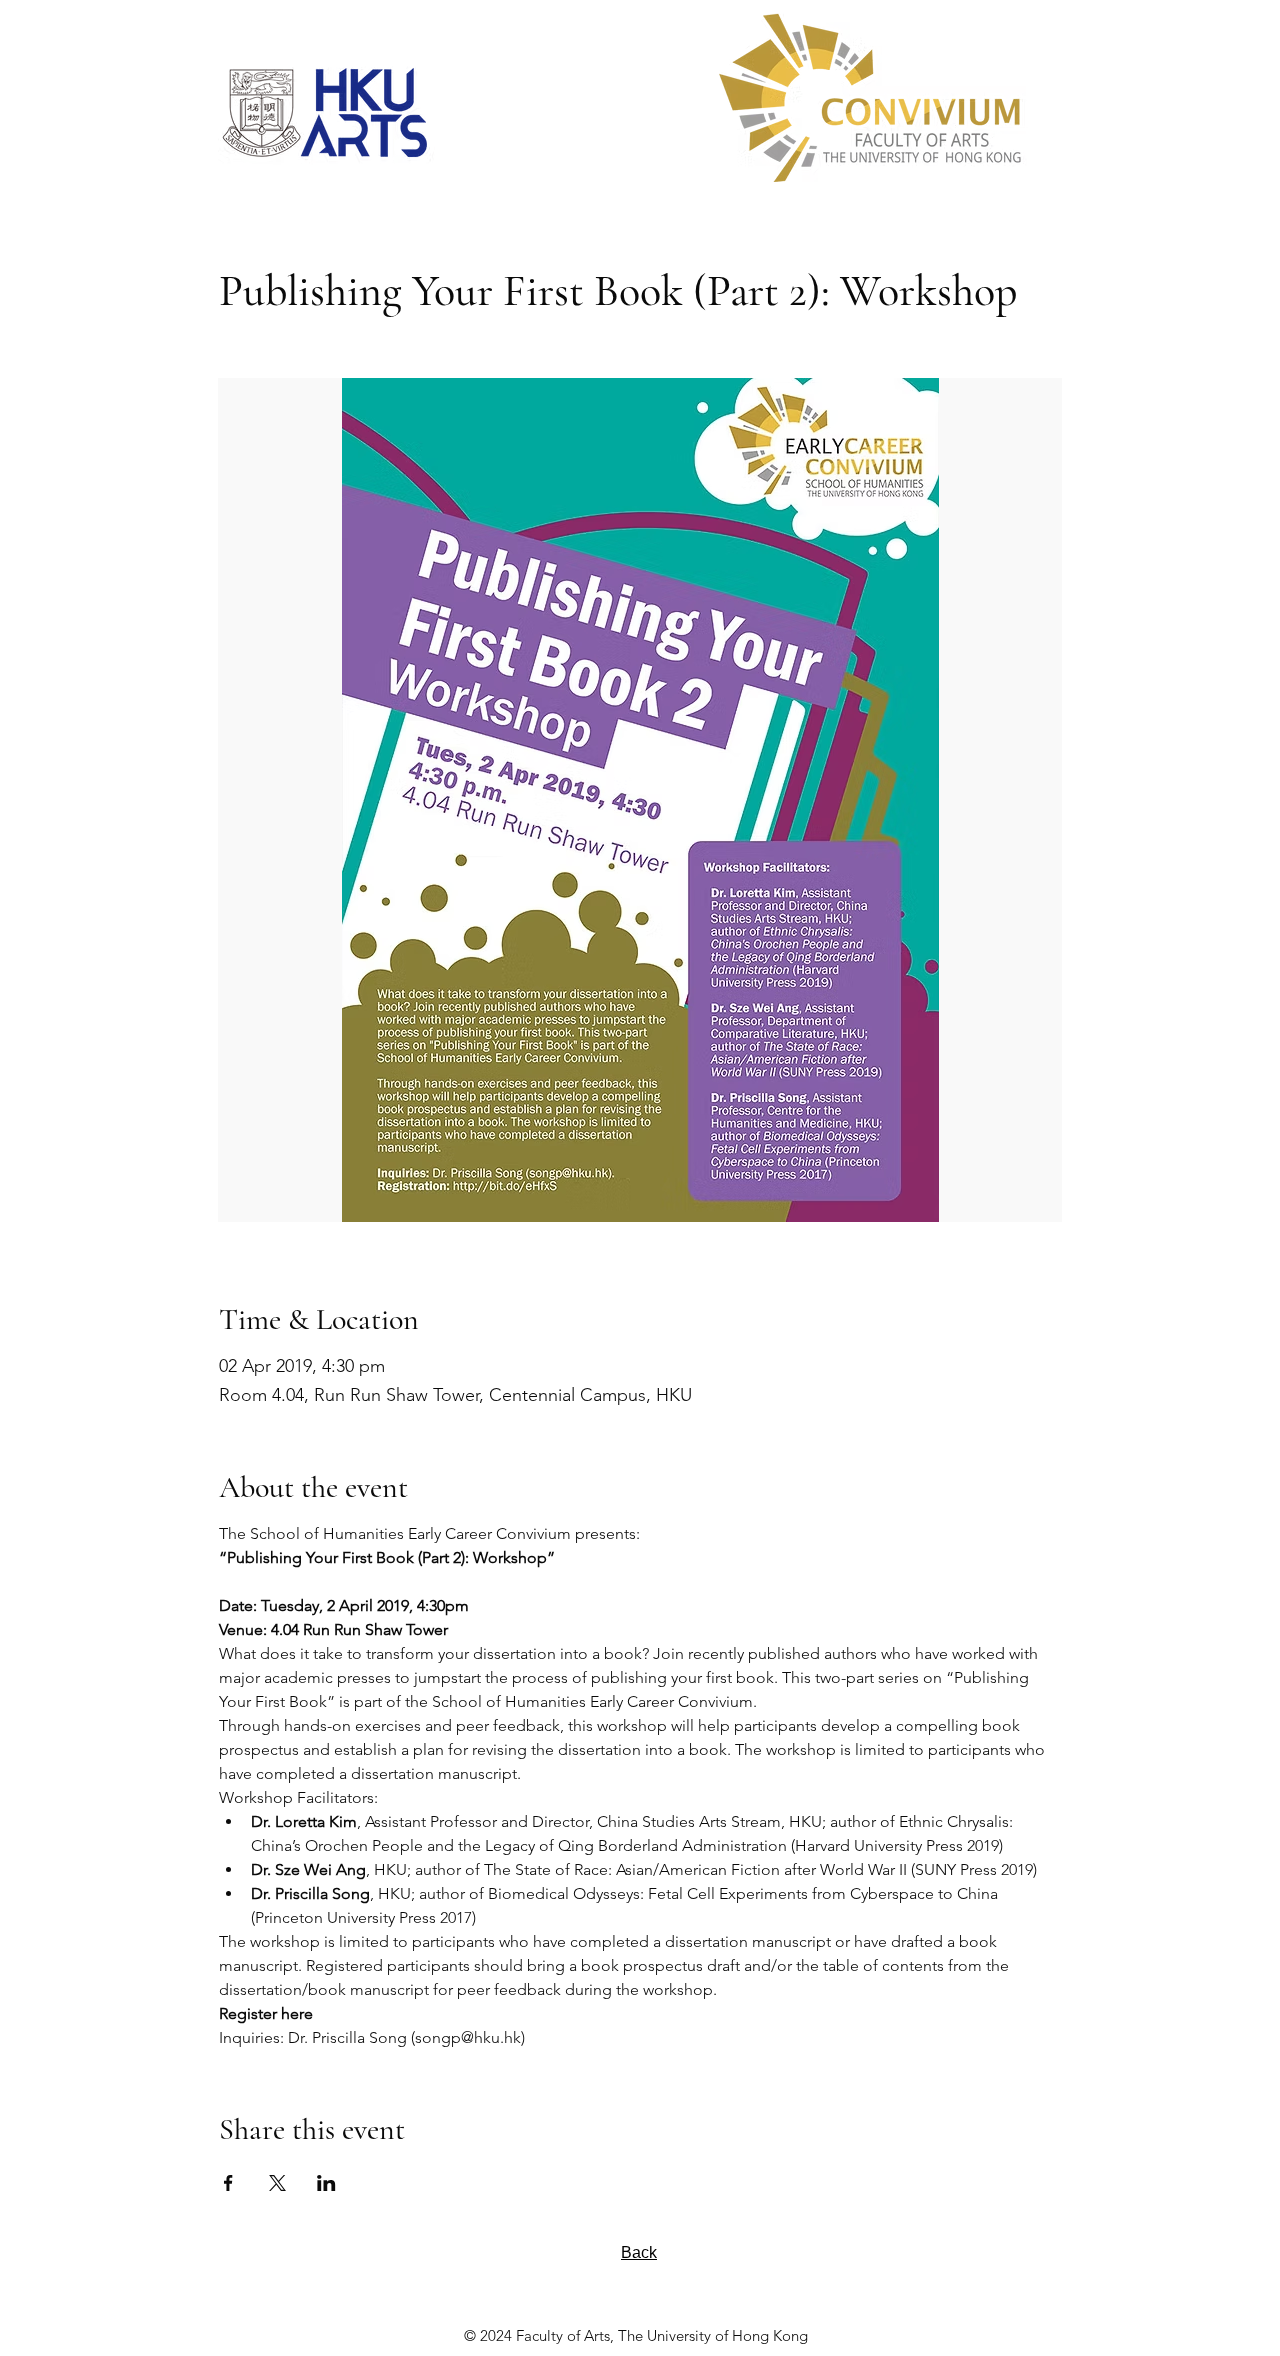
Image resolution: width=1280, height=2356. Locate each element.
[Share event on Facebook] (228, 2183)
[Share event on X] (277, 2183)
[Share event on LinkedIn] (326, 2183)
